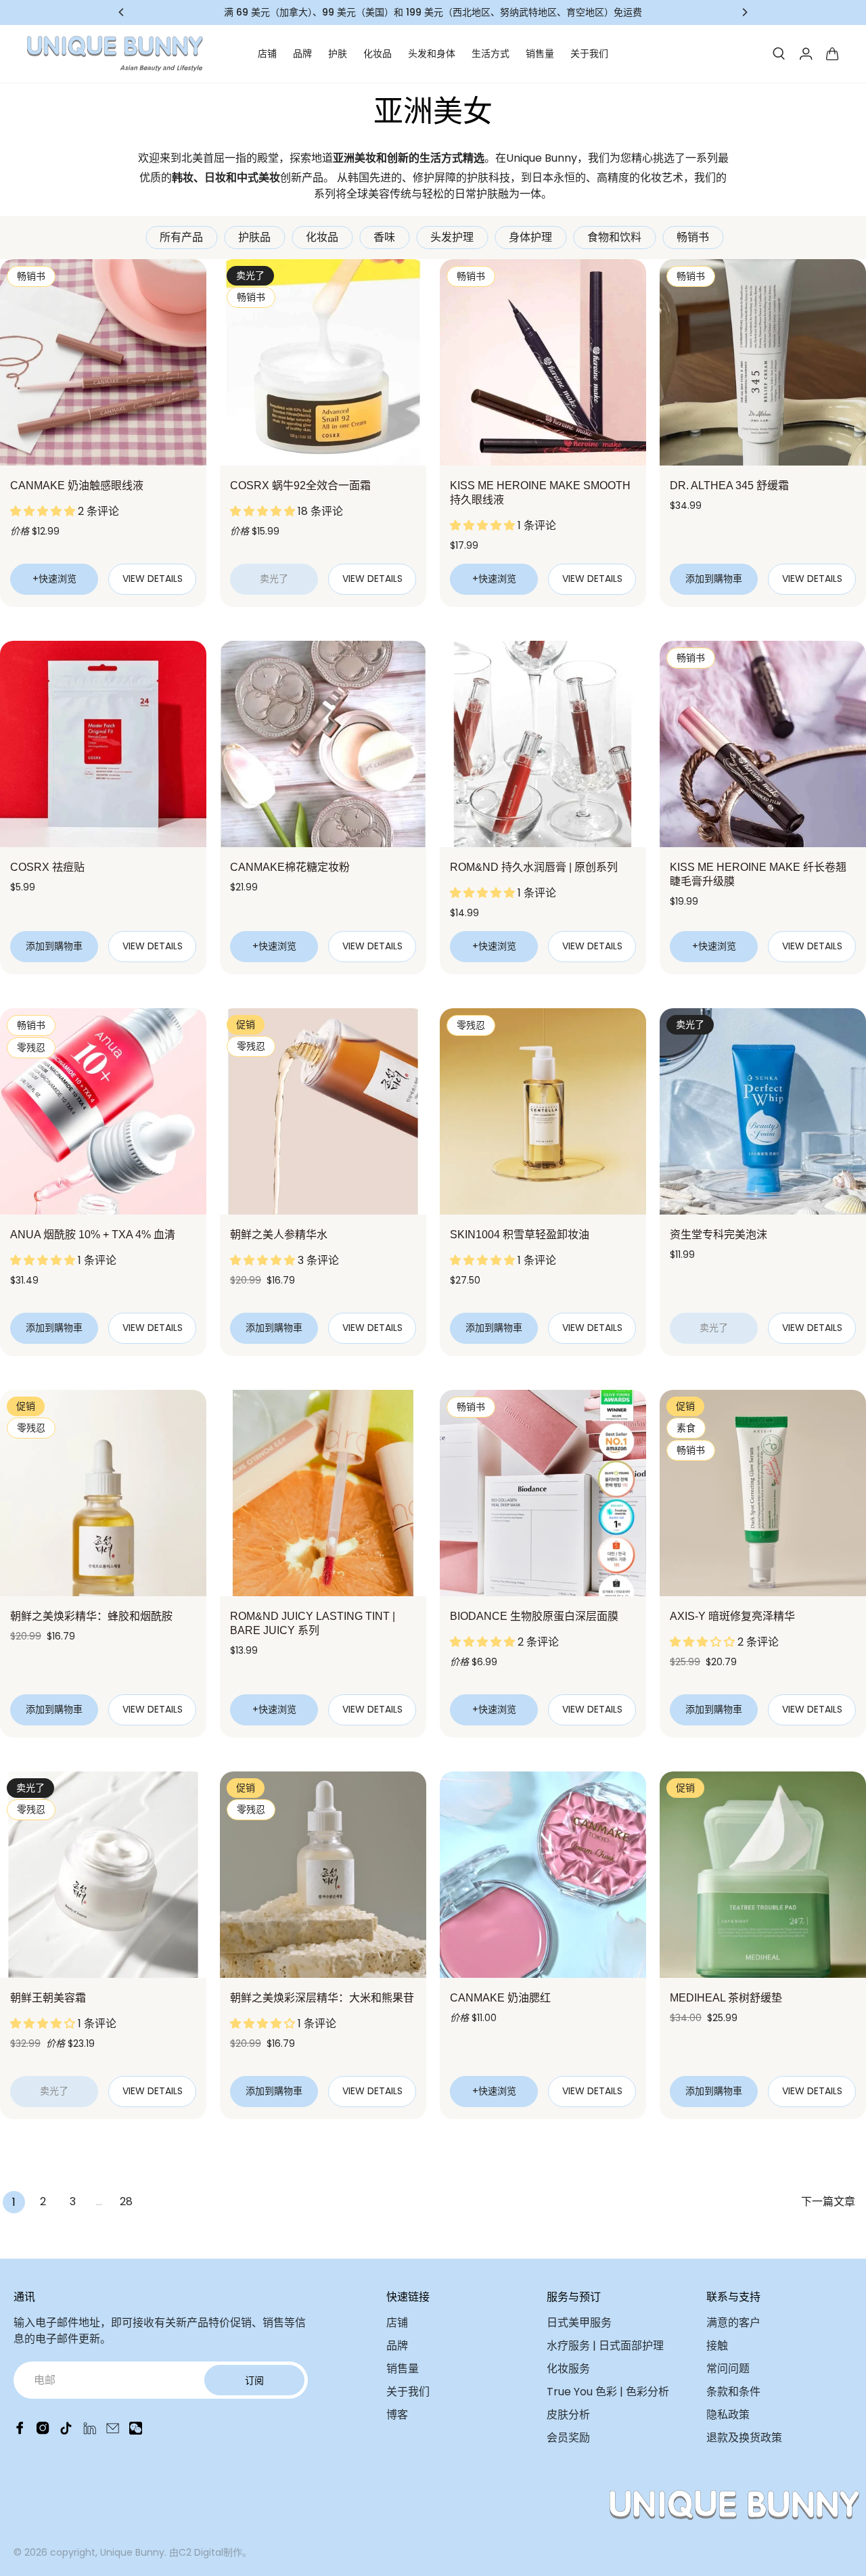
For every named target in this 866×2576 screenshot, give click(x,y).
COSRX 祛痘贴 (47, 867)
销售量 (540, 53)
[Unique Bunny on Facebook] (20, 2431)
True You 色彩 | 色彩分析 (608, 2392)
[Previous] (122, 12)
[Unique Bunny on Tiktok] (66, 2431)
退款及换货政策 (744, 2438)
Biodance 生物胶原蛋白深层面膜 (534, 1616)
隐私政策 (728, 2415)
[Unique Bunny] (115, 54)
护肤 (338, 53)
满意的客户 (733, 2323)
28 (126, 2201)
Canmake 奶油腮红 (500, 1998)
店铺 (267, 53)
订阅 (254, 2380)
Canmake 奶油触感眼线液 (77, 485)
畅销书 (693, 237)
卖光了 (274, 579)
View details (153, 579)
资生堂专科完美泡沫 (719, 1235)
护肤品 (254, 237)
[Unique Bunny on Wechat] (136, 2431)
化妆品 (378, 53)
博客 (397, 2415)
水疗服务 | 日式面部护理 (605, 2346)
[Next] (744, 12)
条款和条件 (733, 2392)
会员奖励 (568, 2438)
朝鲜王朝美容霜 (48, 1998)
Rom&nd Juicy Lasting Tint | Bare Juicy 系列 (313, 1623)
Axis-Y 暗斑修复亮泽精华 (732, 1616)
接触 (717, 2346)
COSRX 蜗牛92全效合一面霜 (300, 485)
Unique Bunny (132, 2552)
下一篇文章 (828, 2201)
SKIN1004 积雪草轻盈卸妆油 (520, 1235)
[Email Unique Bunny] (113, 2431)
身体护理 (530, 237)
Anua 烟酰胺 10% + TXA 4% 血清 (93, 1235)
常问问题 (728, 2369)
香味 (384, 237)
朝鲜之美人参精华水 (279, 1235)
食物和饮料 (614, 237)
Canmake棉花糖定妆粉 (290, 867)
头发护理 (452, 237)
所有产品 (181, 237)
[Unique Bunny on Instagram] (43, 2431)
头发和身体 (432, 53)
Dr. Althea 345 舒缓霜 (729, 485)
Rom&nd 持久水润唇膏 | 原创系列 (534, 867)
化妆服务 (568, 2369)
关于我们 (589, 53)
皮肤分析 (568, 2415)
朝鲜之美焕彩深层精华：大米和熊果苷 (322, 1998)
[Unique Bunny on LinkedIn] (90, 2431)
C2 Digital (201, 2552)
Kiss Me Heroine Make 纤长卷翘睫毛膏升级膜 (758, 874)
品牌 (302, 53)
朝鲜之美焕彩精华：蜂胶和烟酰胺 (91, 1616)
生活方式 (491, 53)
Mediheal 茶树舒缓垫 (726, 1998)
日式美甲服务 (579, 2323)
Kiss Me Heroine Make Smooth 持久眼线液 (540, 493)
